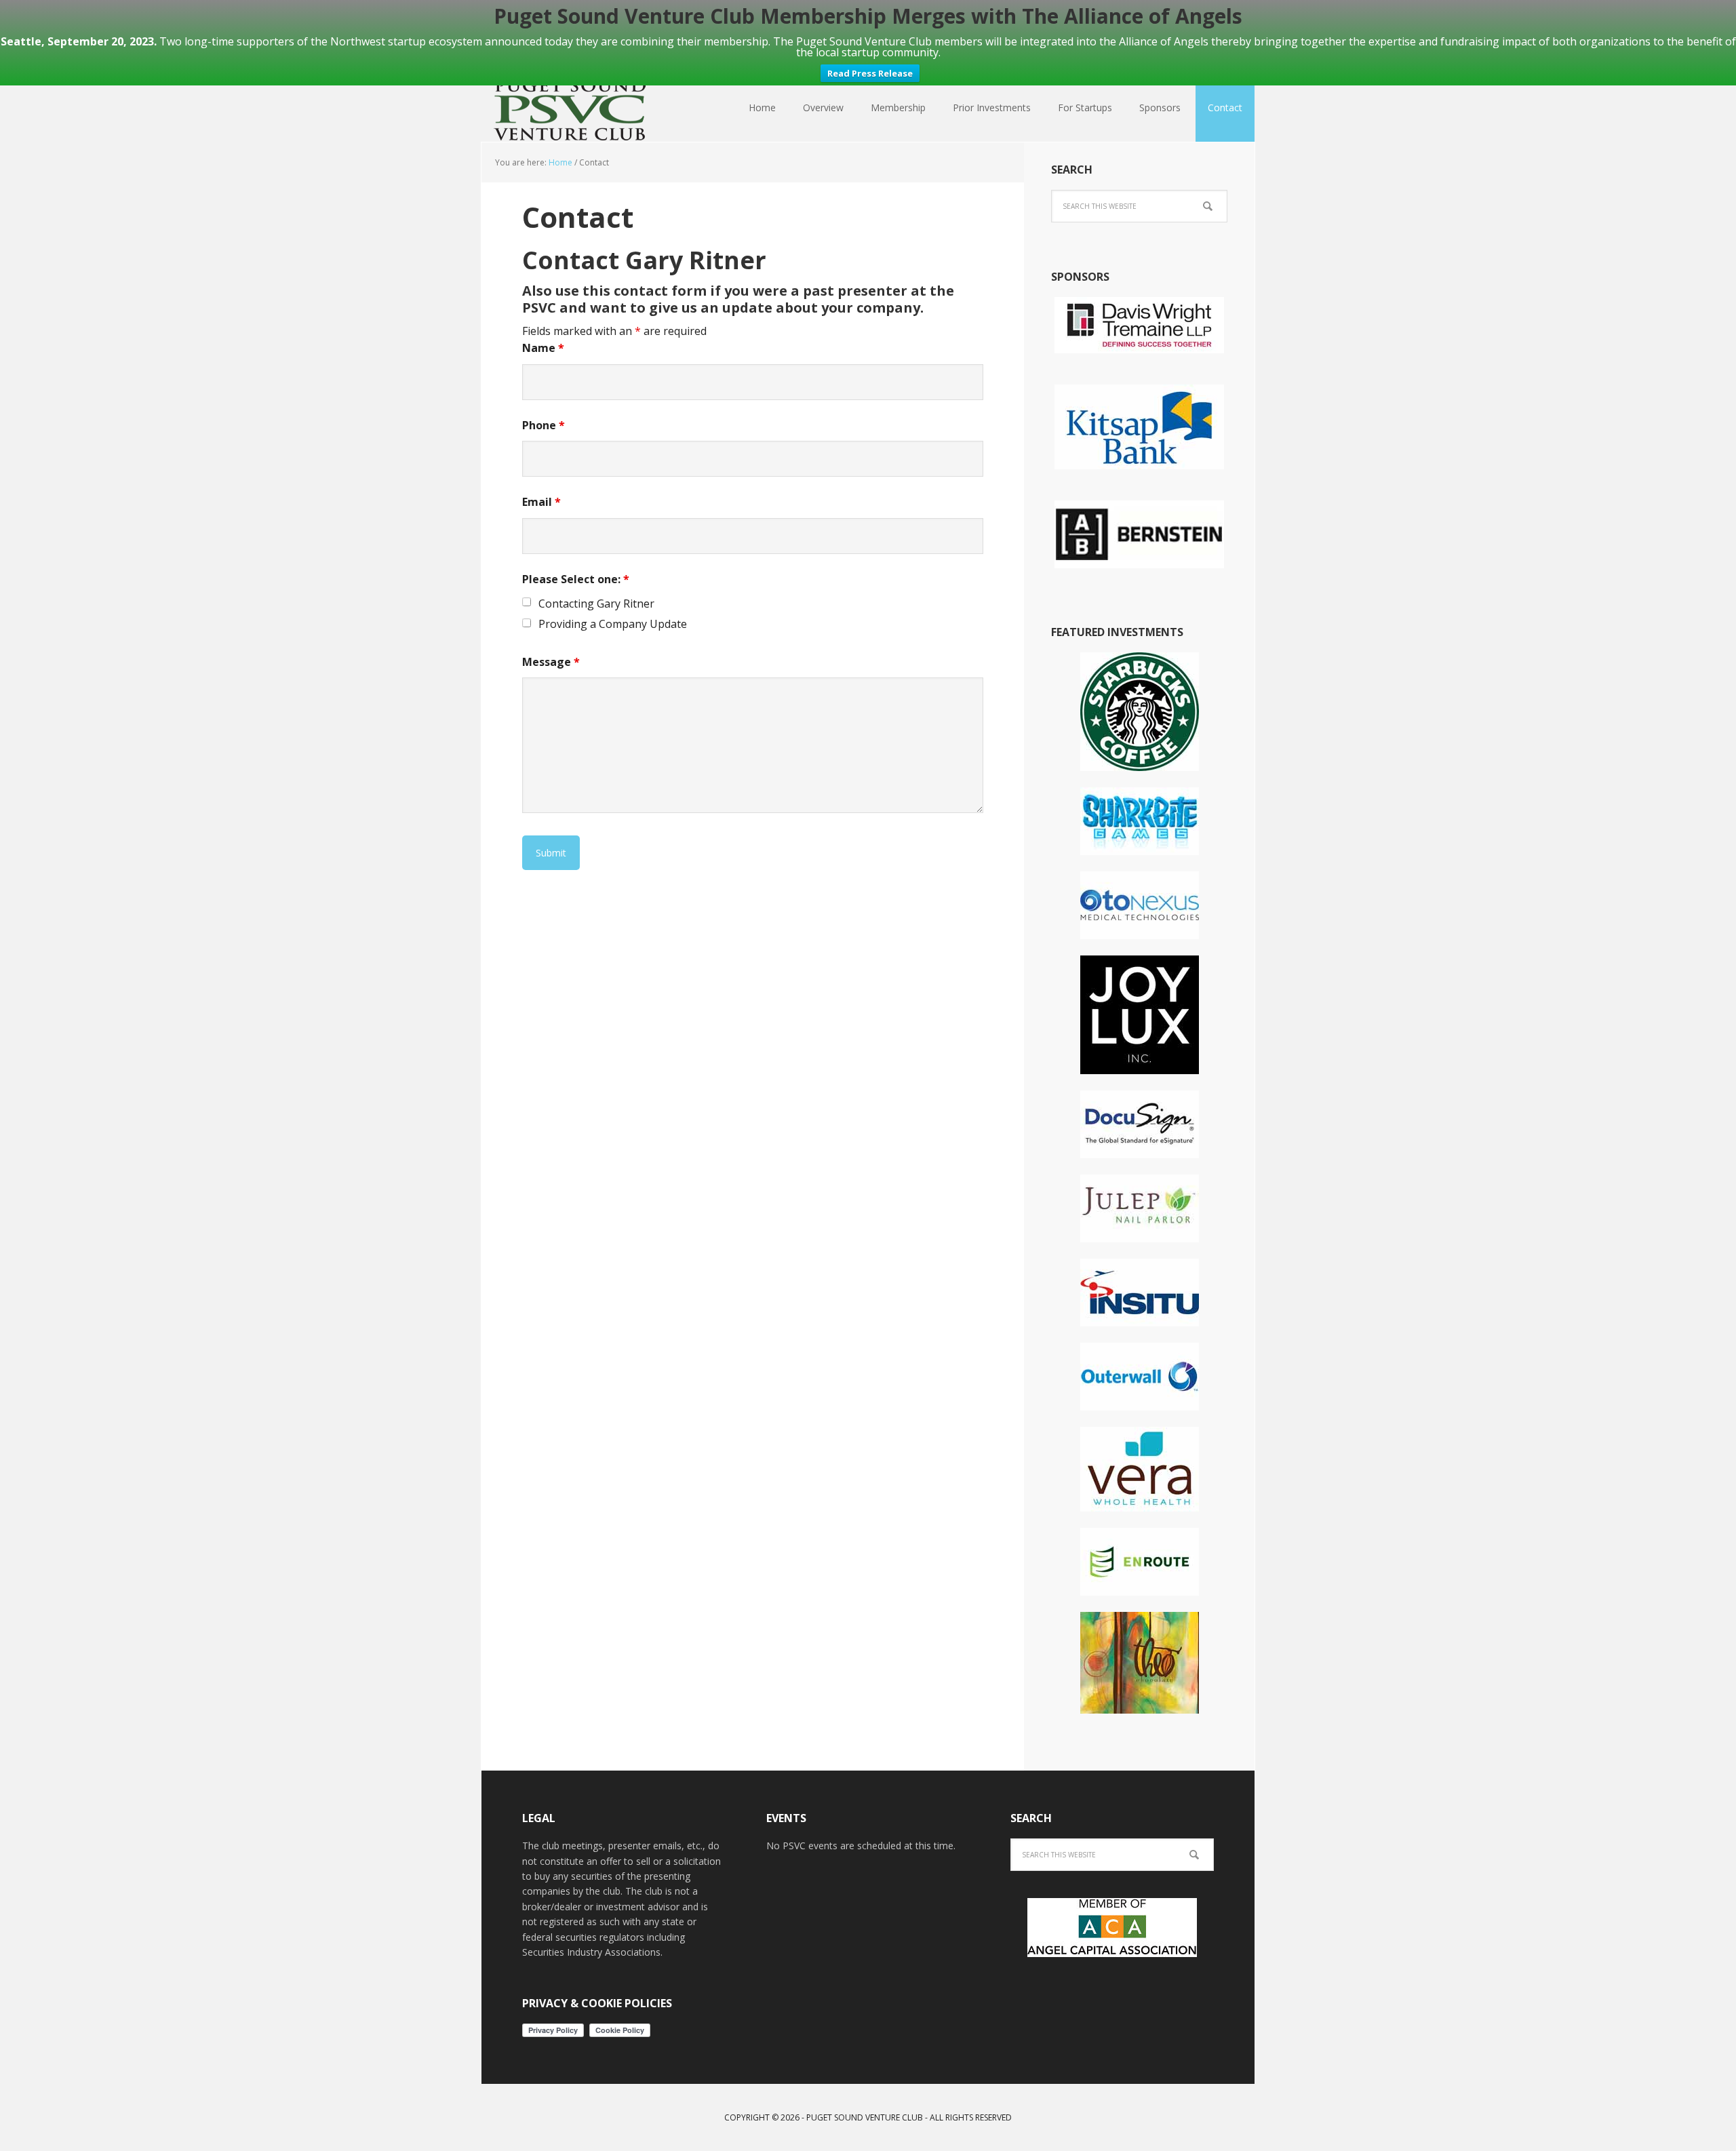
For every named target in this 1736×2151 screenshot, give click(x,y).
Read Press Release (870, 73)
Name (543, 348)
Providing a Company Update (613, 624)
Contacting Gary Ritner (596, 604)
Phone (544, 425)
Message (551, 662)
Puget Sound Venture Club (570, 108)
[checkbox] (527, 602)
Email (541, 502)
